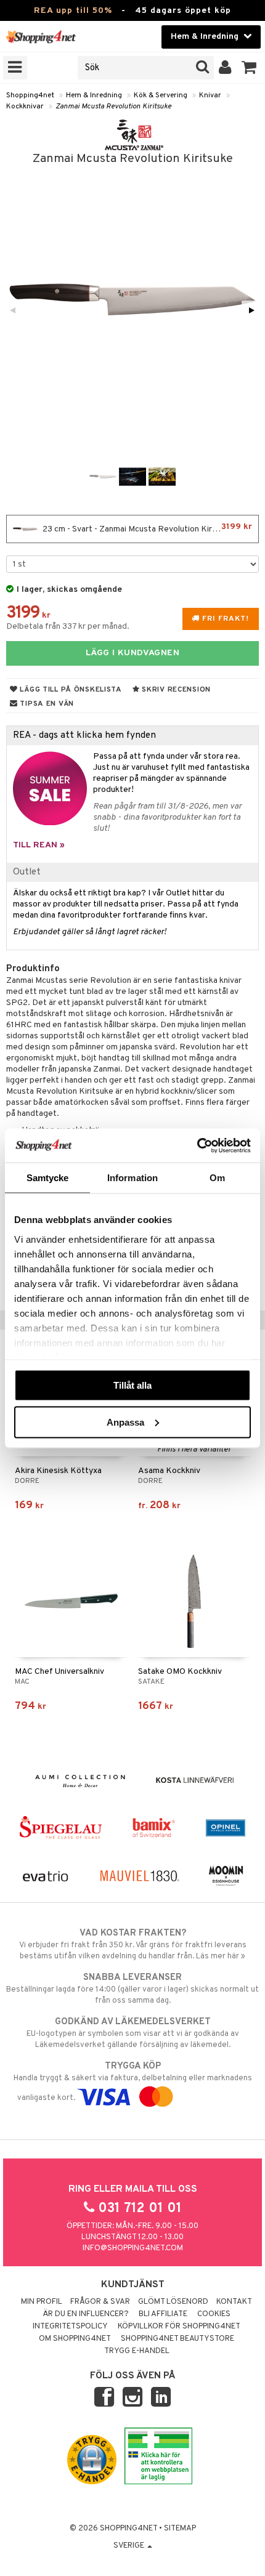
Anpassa (125, 1422)
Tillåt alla (132, 1385)
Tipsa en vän (46, 704)
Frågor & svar (100, 2302)
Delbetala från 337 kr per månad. (68, 627)
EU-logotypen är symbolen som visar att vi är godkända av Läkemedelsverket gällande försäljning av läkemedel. (133, 2033)
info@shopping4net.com (133, 2248)
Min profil (42, 2302)
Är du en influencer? (86, 2314)
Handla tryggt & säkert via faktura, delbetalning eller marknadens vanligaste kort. (133, 2082)
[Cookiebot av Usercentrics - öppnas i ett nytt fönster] (197, 1145)
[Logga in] (225, 68)
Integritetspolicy (70, 2327)
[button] (249, 68)
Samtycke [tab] (48, 1178)
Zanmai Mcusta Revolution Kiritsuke (113, 107)
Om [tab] (217, 1178)
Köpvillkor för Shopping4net (179, 2327)
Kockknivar (25, 107)
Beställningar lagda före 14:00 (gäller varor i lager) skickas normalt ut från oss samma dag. (132, 1989)
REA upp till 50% (73, 11)
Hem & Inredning (94, 95)
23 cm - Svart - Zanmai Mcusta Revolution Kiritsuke (146, 528)
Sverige (130, 2546)
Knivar (210, 95)
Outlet (27, 872)
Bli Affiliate (163, 2314)
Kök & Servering (161, 95)
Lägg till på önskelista (70, 690)
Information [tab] (132, 1178)
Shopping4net (30, 95)
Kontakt (234, 2302)
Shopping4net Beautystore (177, 2339)
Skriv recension (175, 690)
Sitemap (180, 2529)
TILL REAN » (39, 845)
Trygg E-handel (137, 2351)
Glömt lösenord (173, 2302)
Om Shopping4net (75, 2339)
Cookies (214, 2314)
